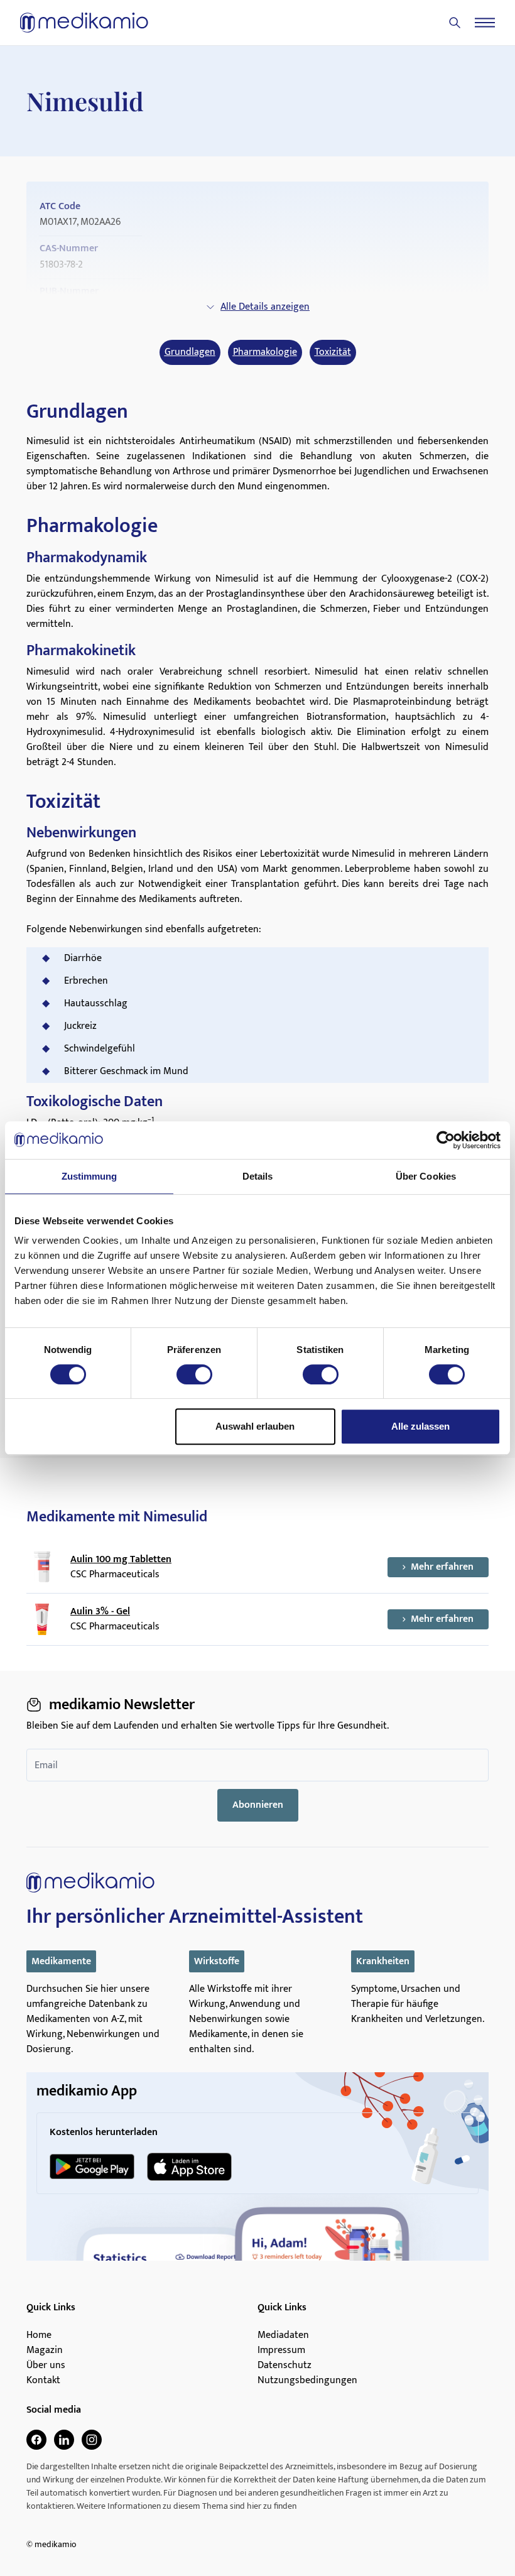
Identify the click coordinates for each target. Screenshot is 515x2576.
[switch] (194, 1374)
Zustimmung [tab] (89, 1176)
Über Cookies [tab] (426, 1176)
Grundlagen (190, 352)
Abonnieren (258, 1805)
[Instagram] (92, 2440)
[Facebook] (36, 2440)
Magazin (45, 2350)
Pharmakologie (265, 352)
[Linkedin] (64, 2440)
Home (39, 2335)
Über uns (46, 2366)
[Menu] (485, 23)
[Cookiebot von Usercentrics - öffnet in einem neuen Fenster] (446, 1140)
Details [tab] (258, 1176)
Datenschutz (285, 2366)
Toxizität (333, 352)
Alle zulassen (420, 1426)
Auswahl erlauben (255, 1426)
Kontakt (43, 2381)
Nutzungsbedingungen (307, 2381)
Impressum (281, 2350)
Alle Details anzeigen (265, 307)
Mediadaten (283, 2335)
